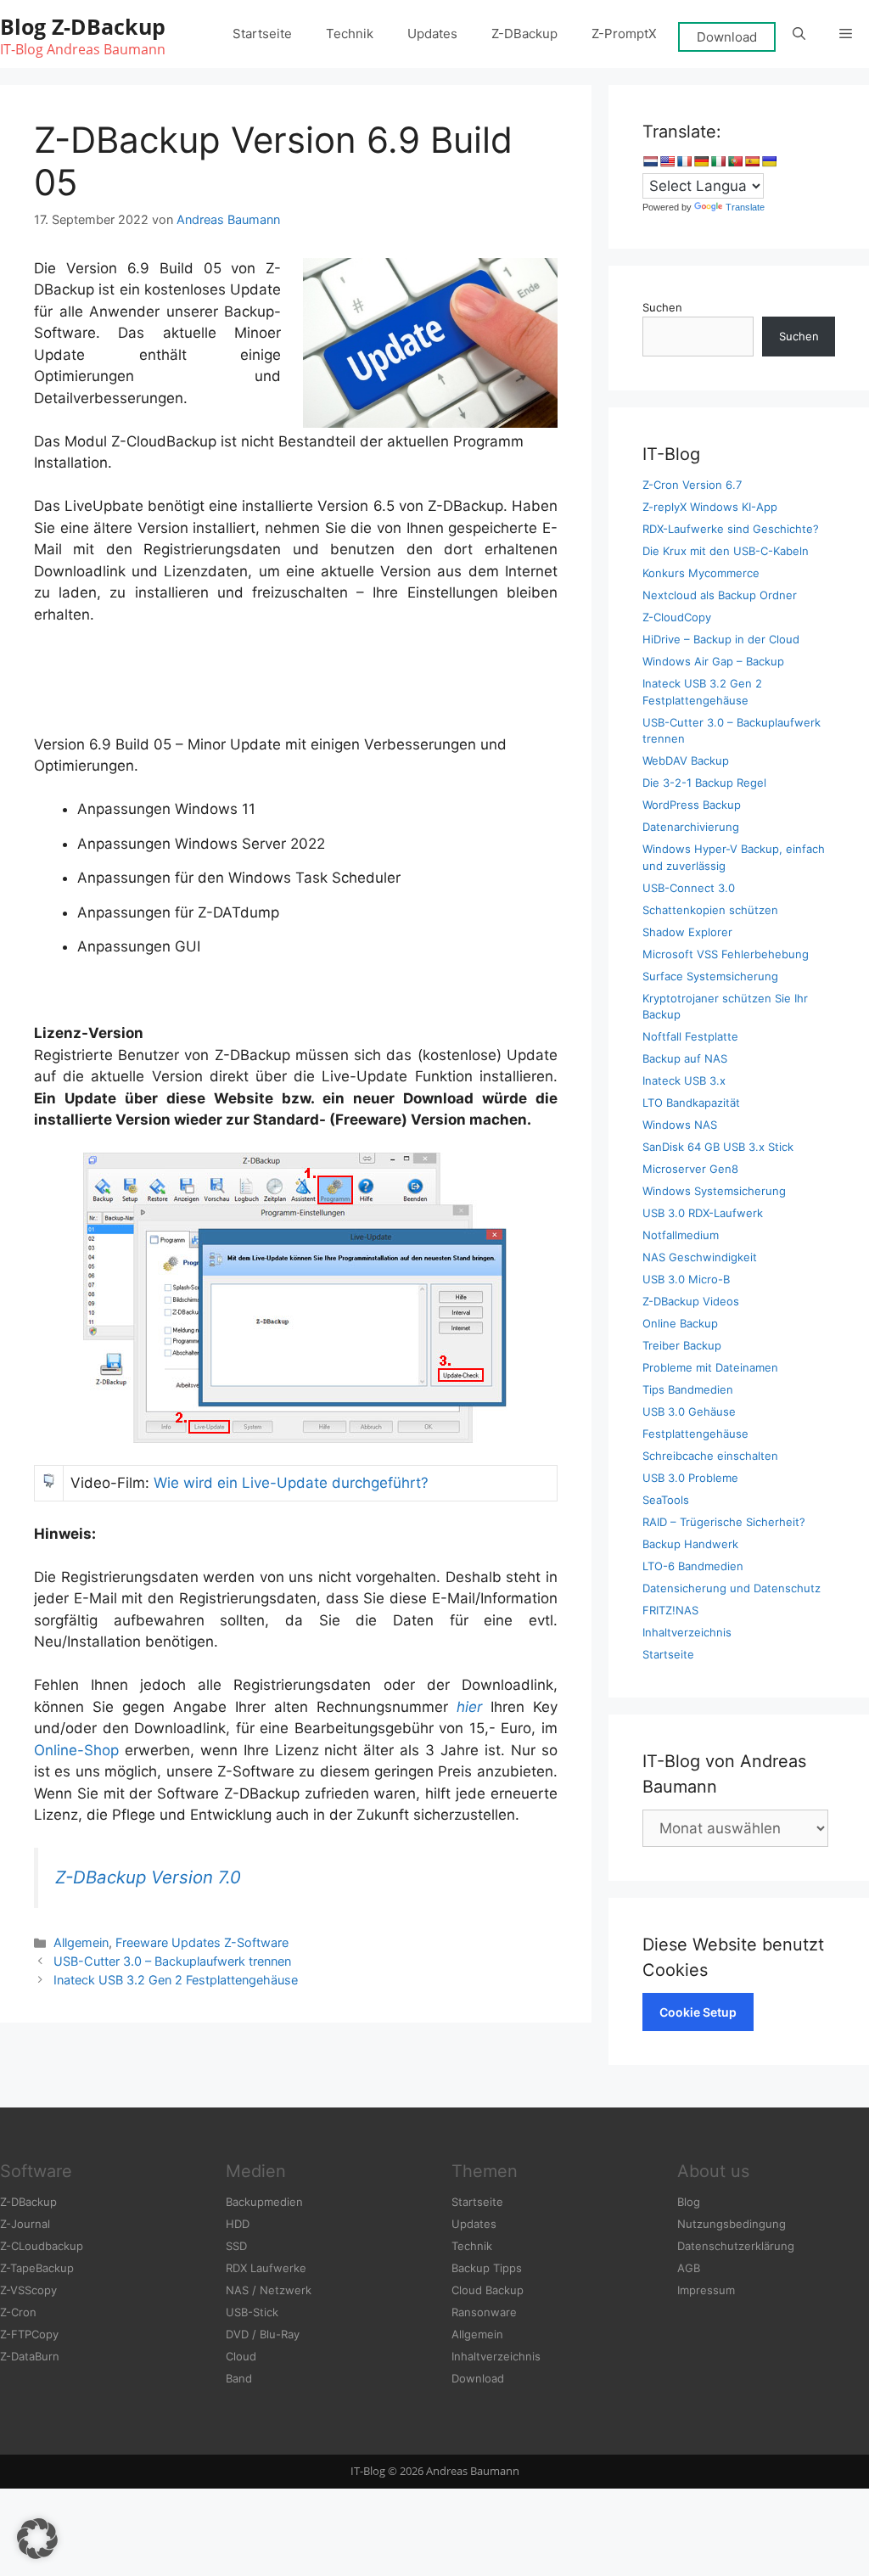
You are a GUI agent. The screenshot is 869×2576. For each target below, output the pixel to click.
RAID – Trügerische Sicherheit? (724, 1522)
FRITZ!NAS (670, 1610)
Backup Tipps (487, 2268)
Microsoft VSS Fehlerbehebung (726, 954)
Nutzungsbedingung (732, 2224)
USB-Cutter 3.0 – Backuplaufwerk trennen (172, 1961)
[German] (701, 161)
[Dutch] (650, 161)
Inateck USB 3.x (684, 1080)
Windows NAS (680, 1125)
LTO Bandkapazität (691, 1103)
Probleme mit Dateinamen (710, 1367)
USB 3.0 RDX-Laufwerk (703, 1213)
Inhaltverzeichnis (687, 1632)
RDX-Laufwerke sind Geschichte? (731, 529)
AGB (689, 2268)
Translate (745, 207)
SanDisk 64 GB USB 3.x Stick (718, 1147)
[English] (667, 161)
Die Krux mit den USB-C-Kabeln (726, 551)
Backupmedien (264, 2202)
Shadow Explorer (687, 932)
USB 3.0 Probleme (690, 1478)
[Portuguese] (735, 161)
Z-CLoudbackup (42, 2246)
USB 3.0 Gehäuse (689, 1411)
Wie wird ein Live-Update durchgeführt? (291, 1483)
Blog (689, 2202)
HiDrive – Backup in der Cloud (721, 639)
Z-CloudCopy (677, 617)
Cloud (241, 2356)
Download (727, 37)
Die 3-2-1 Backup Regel (704, 783)
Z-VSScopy (28, 2290)
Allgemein (81, 1942)
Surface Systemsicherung (710, 976)
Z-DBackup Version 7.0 (148, 1877)
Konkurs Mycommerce (701, 573)
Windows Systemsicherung (714, 1191)
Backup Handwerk (690, 1544)
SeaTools (666, 1500)
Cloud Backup (488, 2290)
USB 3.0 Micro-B (686, 1279)
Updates (432, 34)
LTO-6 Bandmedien (693, 1566)
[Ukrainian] (769, 161)
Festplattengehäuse (695, 1434)
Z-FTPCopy (29, 2334)
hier (469, 1707)
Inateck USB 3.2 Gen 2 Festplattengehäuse (176, 1980)
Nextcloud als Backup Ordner (720, 595)
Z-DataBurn (30, 2356)
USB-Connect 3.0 (689, 888)
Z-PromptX (624, 34)
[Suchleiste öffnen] (799, 34)
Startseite (262, 34)
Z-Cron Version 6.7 (692, 485)
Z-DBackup (524, 34)
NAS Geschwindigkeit (700, 1257)
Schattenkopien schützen (710, 910)
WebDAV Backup (686, 760)
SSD (236, 2246)
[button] (846, 34)
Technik (350, 34)
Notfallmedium (681, 1235)
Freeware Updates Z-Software (202, 1942)
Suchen (662, 307)
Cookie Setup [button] (698, 2012)
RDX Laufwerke (266, 2268)
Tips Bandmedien (688, 1389)
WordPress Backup (692, 805)
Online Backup (680, 1323)
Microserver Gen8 (690, 1169)
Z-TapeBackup (37, 2268)
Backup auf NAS (685, 1058)
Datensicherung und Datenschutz (732, 1588)
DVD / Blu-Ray (263, 2334)
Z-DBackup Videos (691, 1301)
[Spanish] (752, 161)
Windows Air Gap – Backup (713, 661)
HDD (238, 2224)
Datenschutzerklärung (736, 2246)
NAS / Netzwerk (269, 2290)
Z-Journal (25, 2224)
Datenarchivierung (691, 827)
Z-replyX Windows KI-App (710, 507)
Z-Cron (18, 2312)
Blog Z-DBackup (83, 26)
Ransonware (484, 2312)
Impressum (706, 2290)
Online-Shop (76, 1750)
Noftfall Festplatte (690, 1036)
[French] (684, 161)
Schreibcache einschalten (710, 1456)
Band (239, 2378)
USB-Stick (252, 2312)
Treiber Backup (682, 1345)
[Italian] (718, 161)
